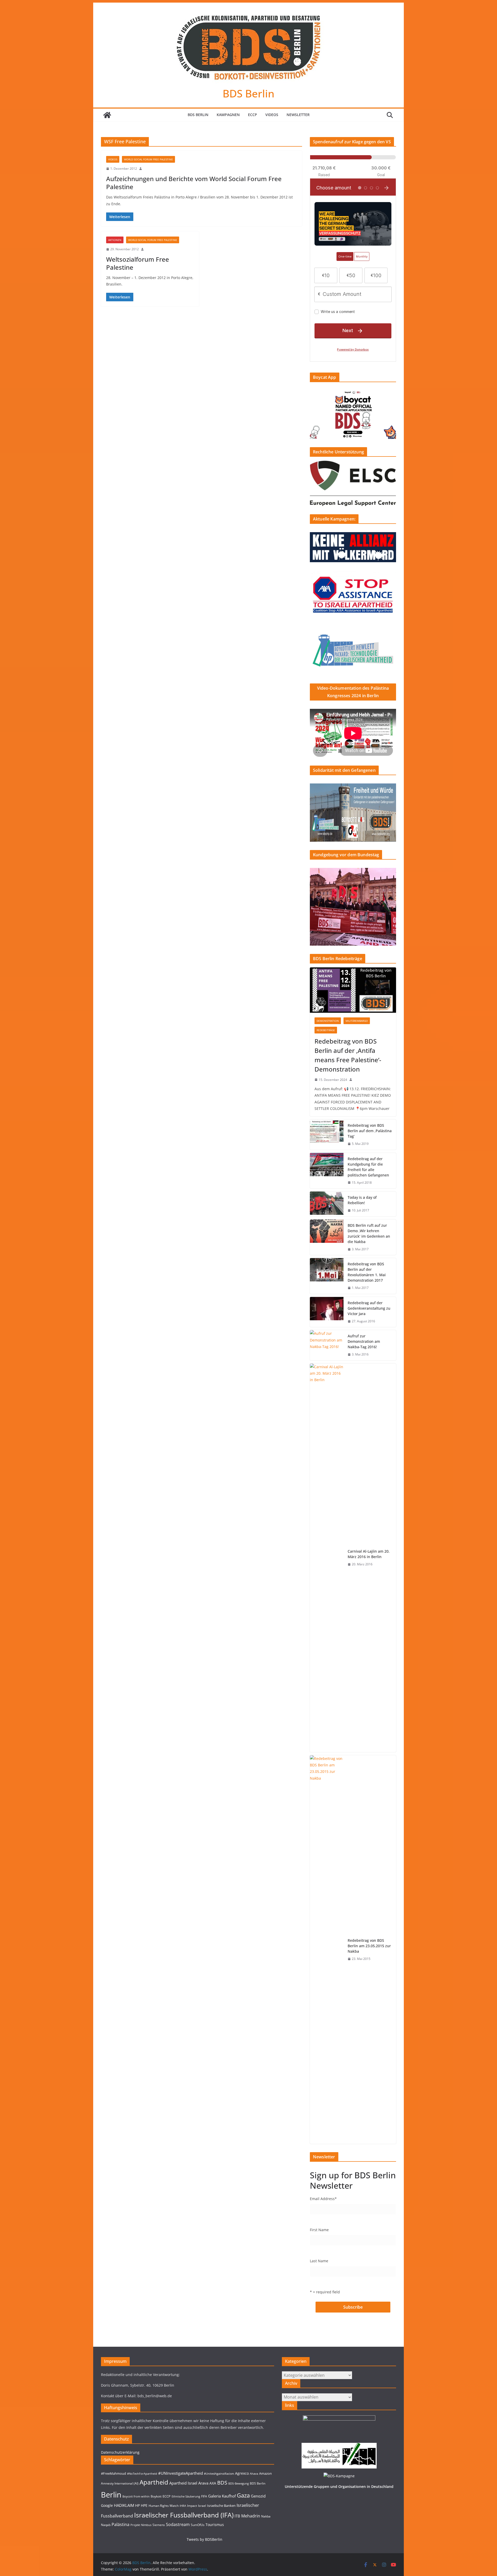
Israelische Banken (221, 2506)
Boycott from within (136, 2496)
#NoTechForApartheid (142, 2474)
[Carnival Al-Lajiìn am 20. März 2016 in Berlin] (327, 1558)
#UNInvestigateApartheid (181, 2473)
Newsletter (298, 115)
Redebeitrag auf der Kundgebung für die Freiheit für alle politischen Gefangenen (368, 1167)
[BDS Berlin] (107, 115)
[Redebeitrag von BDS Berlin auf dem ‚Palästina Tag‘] (327, 1135)
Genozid (258, 2496)
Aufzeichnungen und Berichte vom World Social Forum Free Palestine (194, 183)
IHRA (183, 2506)
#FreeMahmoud (114, 2473)
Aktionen (115, 240)
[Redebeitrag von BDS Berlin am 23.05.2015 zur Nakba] (327, 1950)
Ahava (254, 2474)
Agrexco (242, 2473)
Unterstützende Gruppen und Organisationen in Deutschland (339, 2486)
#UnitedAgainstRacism (219, 2474)
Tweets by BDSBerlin (204, 2539)
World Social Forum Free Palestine (148, 159)
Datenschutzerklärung (120, 2452)
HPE (144, 2505)
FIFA (204, 2496)
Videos (272, 115)
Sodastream (178, 2524)
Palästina (120, 2524)
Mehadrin (251, 2516)
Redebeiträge (326, 1030)
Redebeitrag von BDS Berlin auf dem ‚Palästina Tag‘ (370, 1131)
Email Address (323, 2199)
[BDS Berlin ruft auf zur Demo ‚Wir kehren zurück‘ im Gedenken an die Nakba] (327, 1237)
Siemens (159, 2525)
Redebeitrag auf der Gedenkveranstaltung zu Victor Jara (369, 1308)
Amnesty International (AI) (120, 2483)
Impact (192, 2506)
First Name (319, 2230)
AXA (213, 2483)
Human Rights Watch (164, 2506)
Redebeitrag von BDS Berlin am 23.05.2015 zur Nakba (369, 1946)
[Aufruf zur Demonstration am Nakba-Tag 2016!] (327, 1345)
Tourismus (215, 2525)
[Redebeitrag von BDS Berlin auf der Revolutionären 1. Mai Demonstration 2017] (327, 1276)
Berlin (111, 2495)
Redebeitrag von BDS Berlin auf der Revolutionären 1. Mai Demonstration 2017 (367, 1272)
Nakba (266, 2516)
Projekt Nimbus (141, 2525)
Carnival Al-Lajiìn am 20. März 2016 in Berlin (369, 1554)
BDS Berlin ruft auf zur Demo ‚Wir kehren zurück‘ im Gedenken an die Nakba (369, 1233)
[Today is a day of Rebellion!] (327, 1204)
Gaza (243, 2495)
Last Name (319, 2261)
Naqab (106, 2525)
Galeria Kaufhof (222, 2496)
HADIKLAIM (124, 2505)
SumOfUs (198, 2525)
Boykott (156, 2496)
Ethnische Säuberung (186, 2496)
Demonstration (328, 1021)
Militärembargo (357, 1021)
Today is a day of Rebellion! (362, 1200)
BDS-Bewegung (239, 2484)
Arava (203, 2483)
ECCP (253, 115)
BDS (222, 2483)
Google (107, 2505)
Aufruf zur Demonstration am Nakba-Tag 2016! (364, 1341)
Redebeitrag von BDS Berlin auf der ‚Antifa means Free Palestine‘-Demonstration (348, 1055)
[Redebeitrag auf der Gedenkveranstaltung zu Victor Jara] (327, 1312)
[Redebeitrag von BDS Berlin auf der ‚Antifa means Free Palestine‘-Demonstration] (353, 990)
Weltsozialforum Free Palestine (138, 263)
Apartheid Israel (183, 2483)
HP (137, 2505)
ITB (237, 2516)
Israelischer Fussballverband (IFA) (184, 2515)
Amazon (265, 2473)
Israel (202, 2506)
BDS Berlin (248, 93)
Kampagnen (228, 115)
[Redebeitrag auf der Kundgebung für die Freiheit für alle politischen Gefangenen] (327, 1171)
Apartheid (154, 2482)
